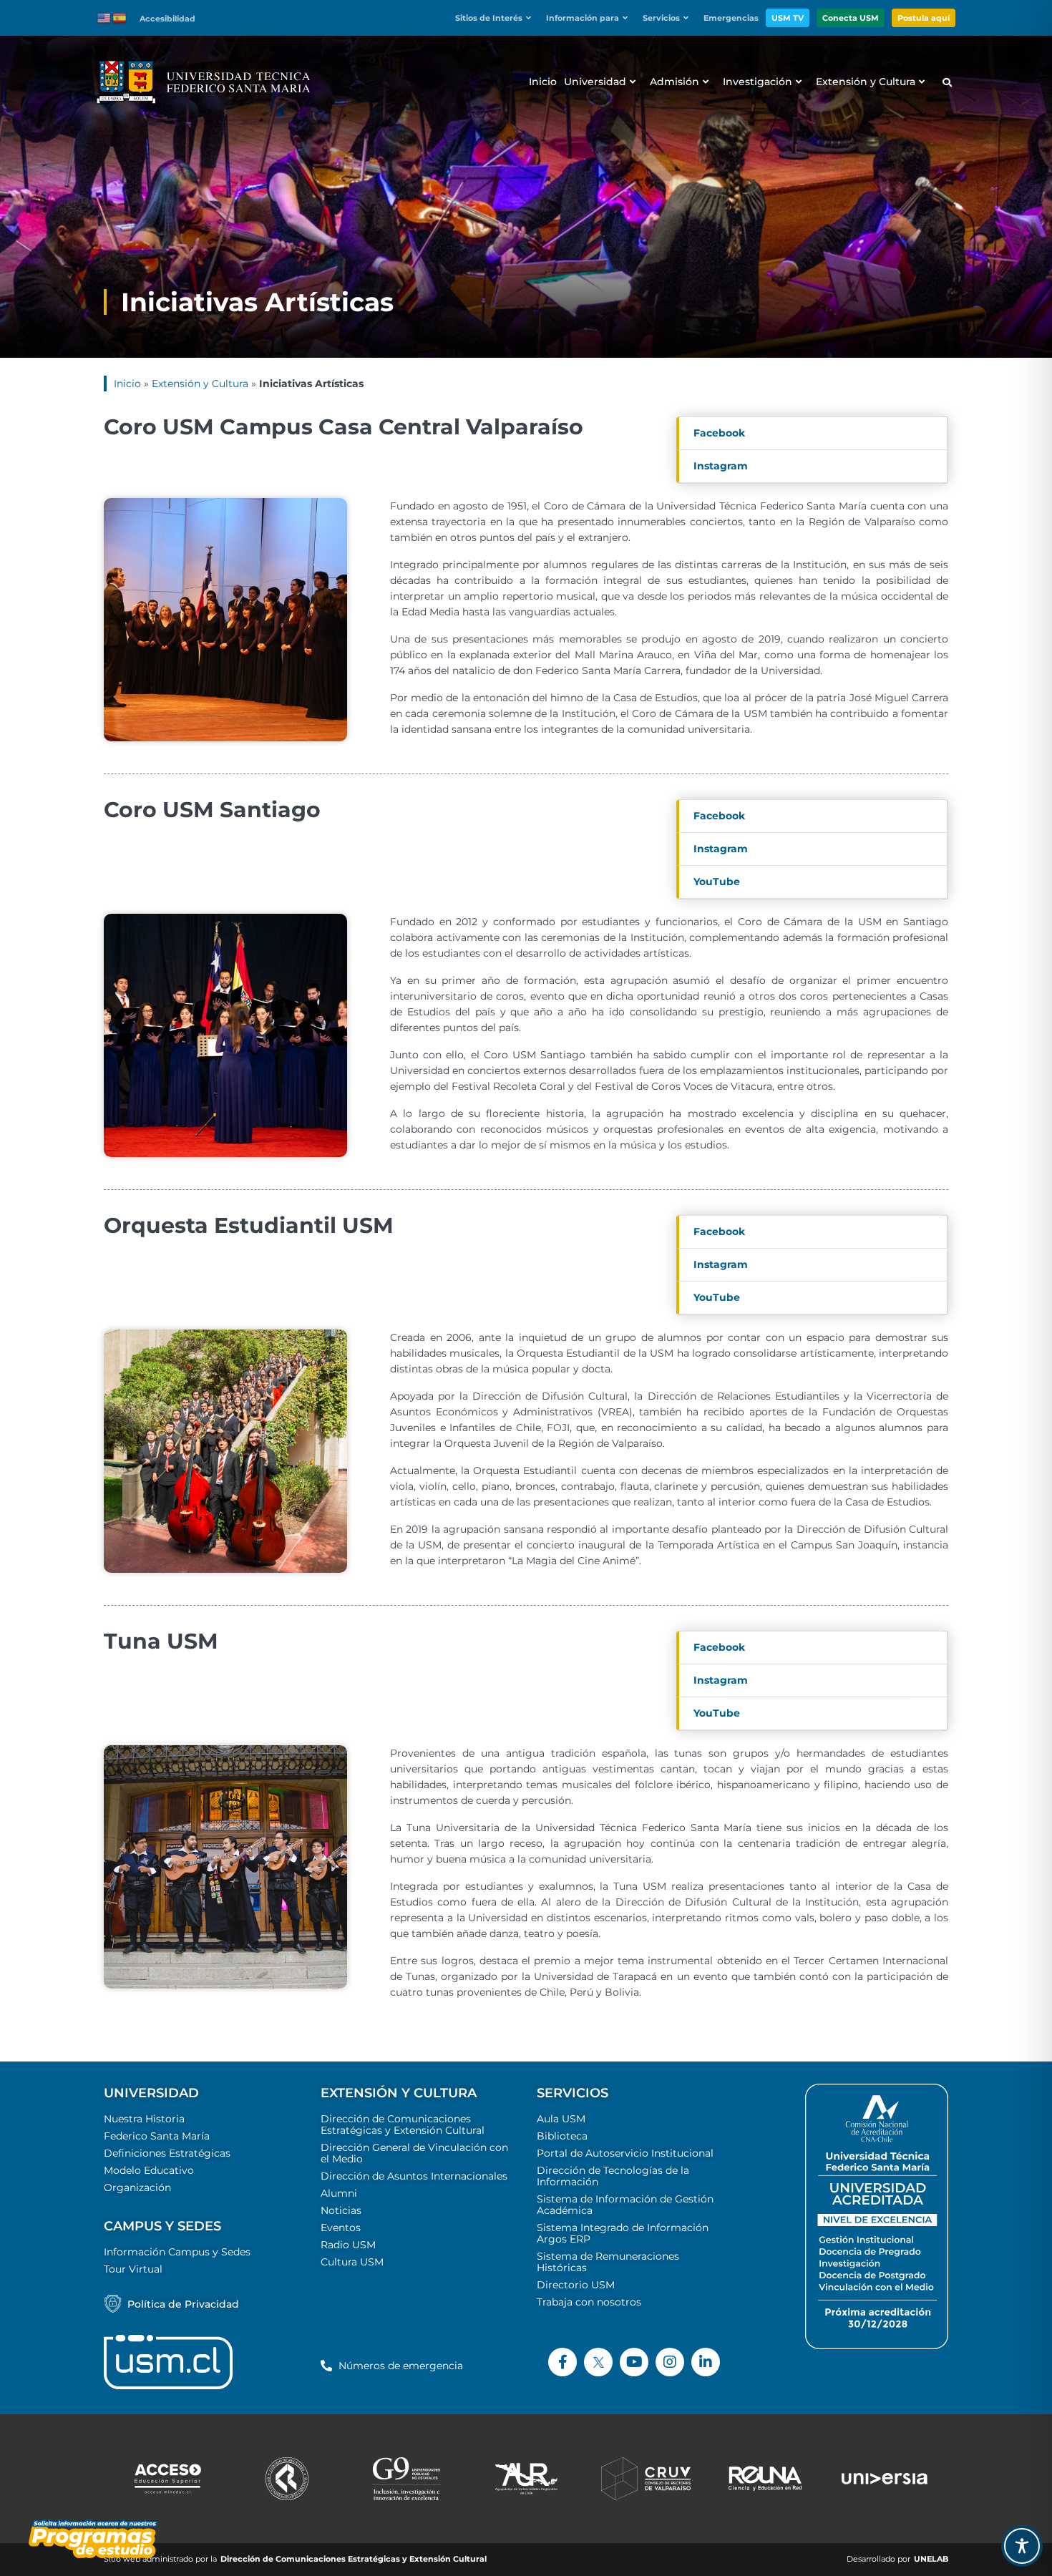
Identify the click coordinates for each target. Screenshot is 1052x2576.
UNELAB (931, 2559)
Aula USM (561, 2119)
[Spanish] (120, 17)
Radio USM (348, 2245)
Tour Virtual (133, 2269)
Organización (137, 2187)
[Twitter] (598, 2362)
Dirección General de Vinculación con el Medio (414, 2153)
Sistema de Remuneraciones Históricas (608, 2262)
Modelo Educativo (149, 2170)
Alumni (339, 2193)
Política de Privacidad (183, 2304)
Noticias (341, 2210)
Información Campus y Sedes (177, 2252)
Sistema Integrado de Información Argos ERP (623, 2233)
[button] (497, 18)
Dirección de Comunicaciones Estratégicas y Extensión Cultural (403, 2124)
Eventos (341, 2228)
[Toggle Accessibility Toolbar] (1022, 2546)
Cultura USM (352, 2262)
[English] (104, 17)
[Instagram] (670, 2362)
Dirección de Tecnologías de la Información (613, 2176)
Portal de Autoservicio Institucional (625, 2153)
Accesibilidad (167, 19)
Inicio (127, 384)
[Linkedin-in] (706, 2362)
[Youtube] (634, 2362)
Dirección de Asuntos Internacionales (414, 2176)
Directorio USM (576, 2285)
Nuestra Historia (144, 2119)
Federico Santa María (157, 2136)
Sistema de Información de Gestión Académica (625, 2205)
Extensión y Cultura (200, 384)
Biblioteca (562, 2136)
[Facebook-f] (562, 2362)
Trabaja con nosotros (589, 2302)
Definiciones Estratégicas (167, 2153)
